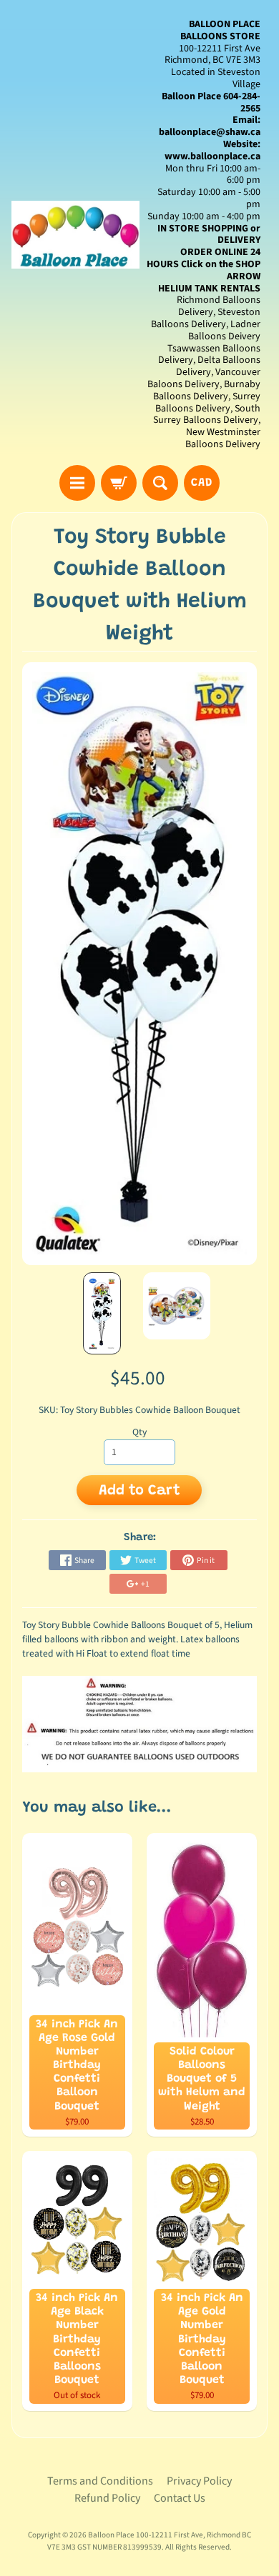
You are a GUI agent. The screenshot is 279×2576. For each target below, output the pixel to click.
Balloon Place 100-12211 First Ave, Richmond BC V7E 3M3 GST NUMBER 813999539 (149, 2541)
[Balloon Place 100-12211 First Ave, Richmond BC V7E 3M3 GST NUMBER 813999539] (75, 235)
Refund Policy (107, 2498)
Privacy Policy (199, 2481)
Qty (139, 1432)
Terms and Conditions (100, 2481)
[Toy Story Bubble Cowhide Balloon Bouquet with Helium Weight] (102, 1314)
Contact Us (180, 2498)
